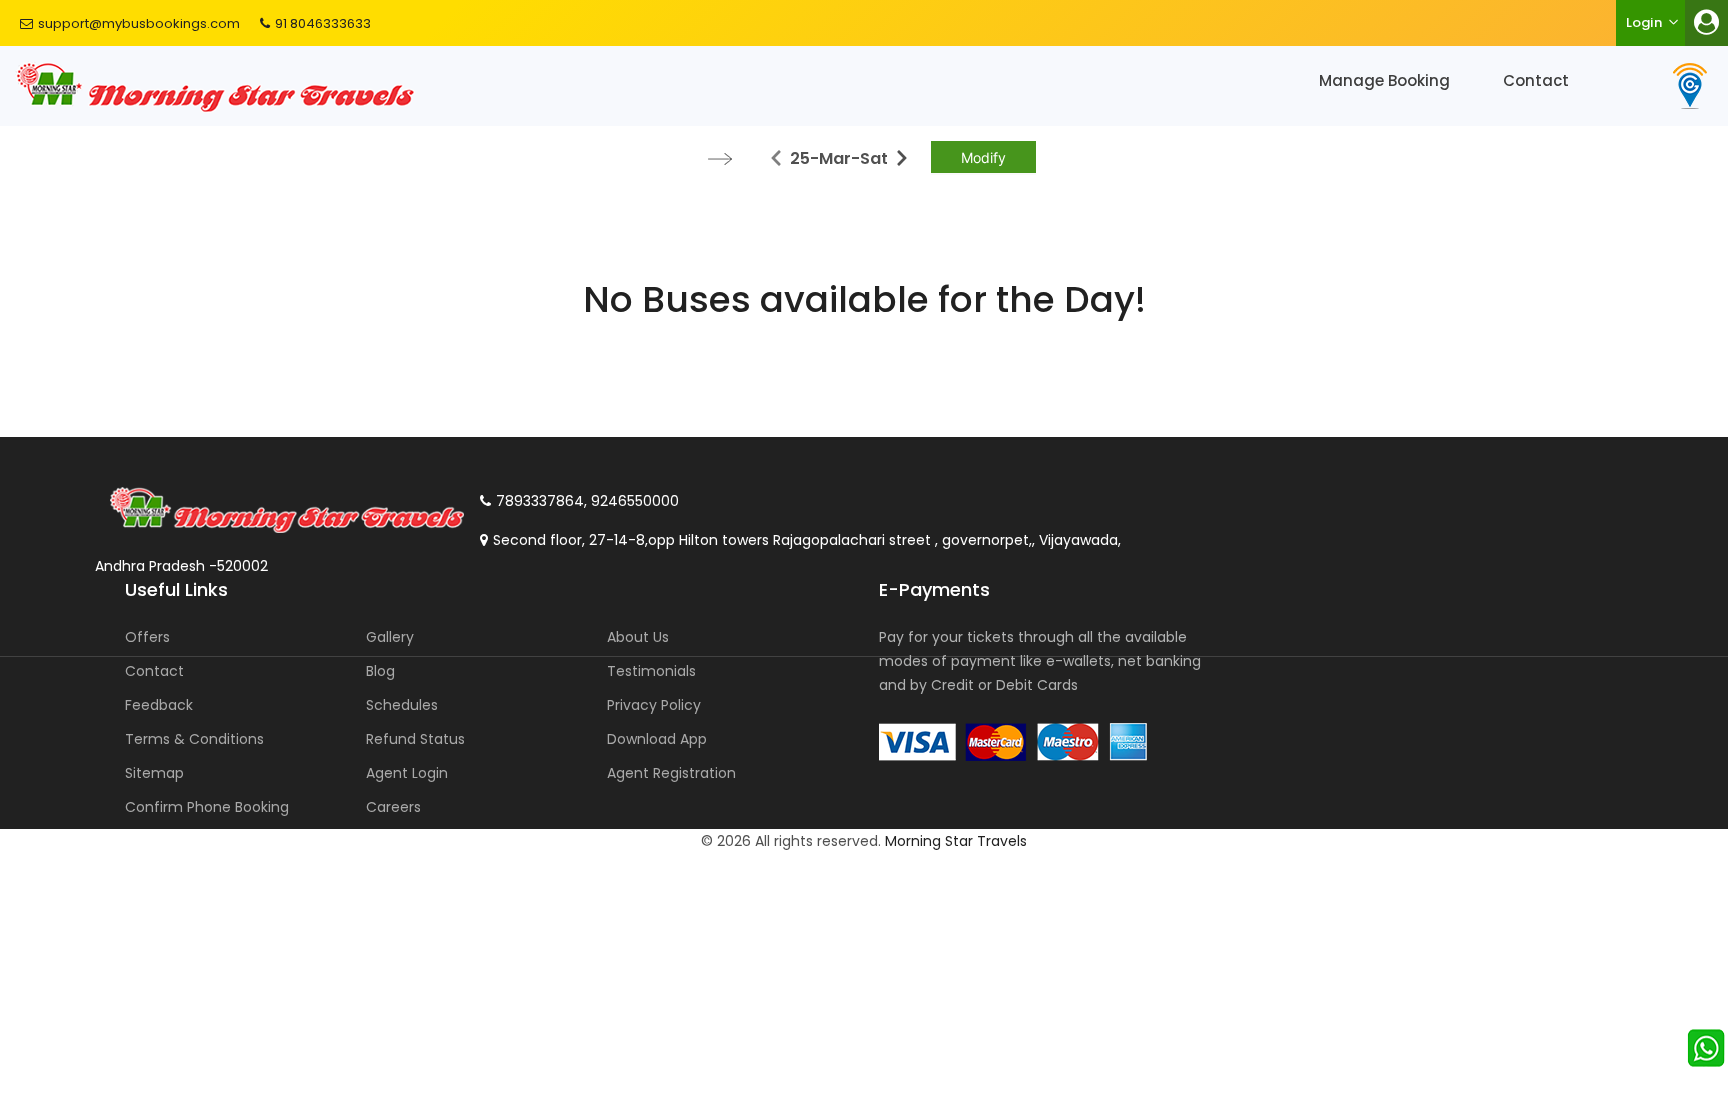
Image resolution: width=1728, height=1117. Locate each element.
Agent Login (407, 773)
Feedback (159, 705)
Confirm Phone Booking (207, 807)
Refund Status (415, 739)
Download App (657, 739)
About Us (638, 637)
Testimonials (651, 671)
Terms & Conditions (194, 739)
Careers (393, 807)
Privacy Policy (654, 705)
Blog (380, 671)
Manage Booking (1384, 80)
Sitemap (154, 773)
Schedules (402, 705)
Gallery (390, 637)
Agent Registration (671, 773)
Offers (147, 637)
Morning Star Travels (956, 841)
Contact (1536, 80)
